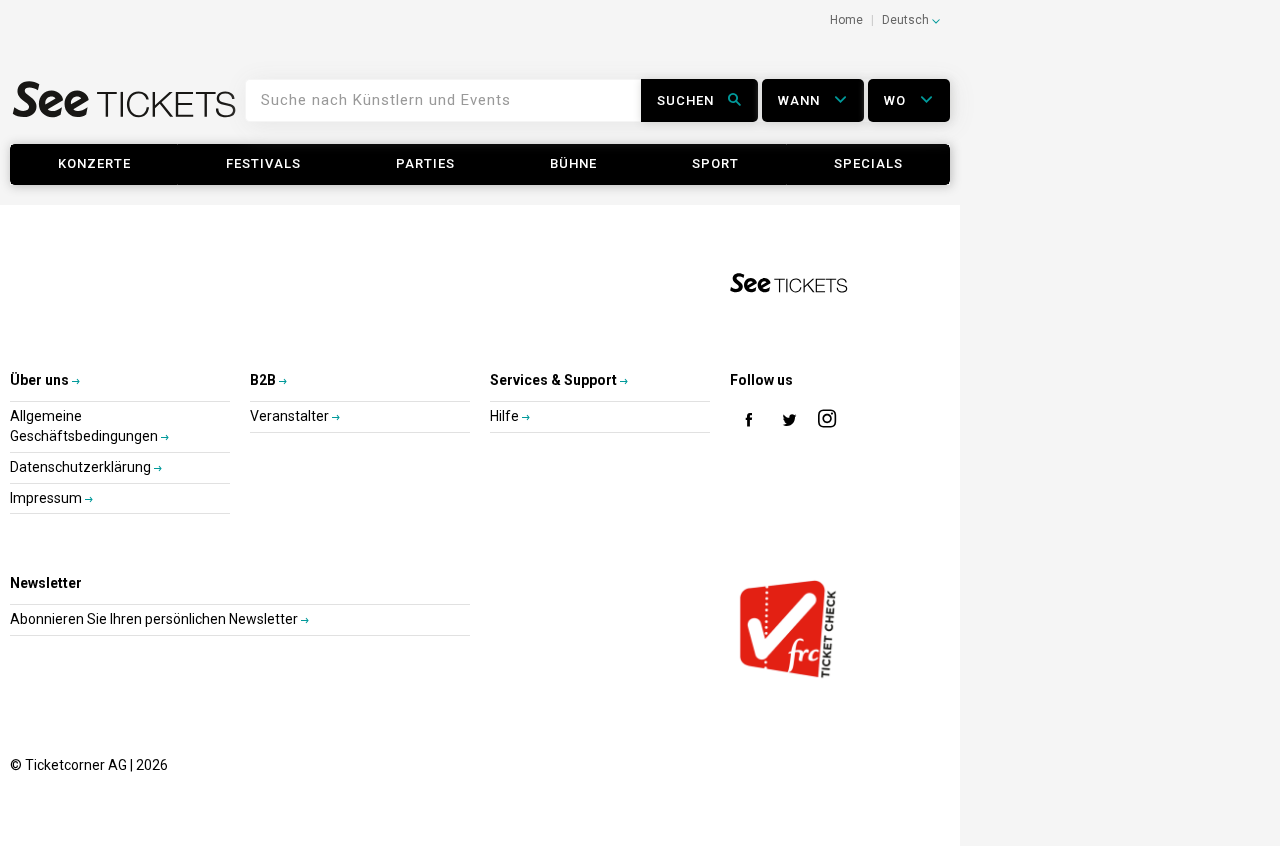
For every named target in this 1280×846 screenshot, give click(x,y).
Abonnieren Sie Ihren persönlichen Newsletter (155, 619)
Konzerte (94, 163)
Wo (897, 100)
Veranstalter (291, 416)
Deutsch (907, 20)
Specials (868, 163)
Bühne (573, 163)
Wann (801, 100)
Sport (715, 163)
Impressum (47, 498)
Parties (425, 163)
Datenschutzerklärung (82, 467)
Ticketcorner (125, 106)
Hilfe (506, 416)
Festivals (263, 163)
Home (846, 20)
